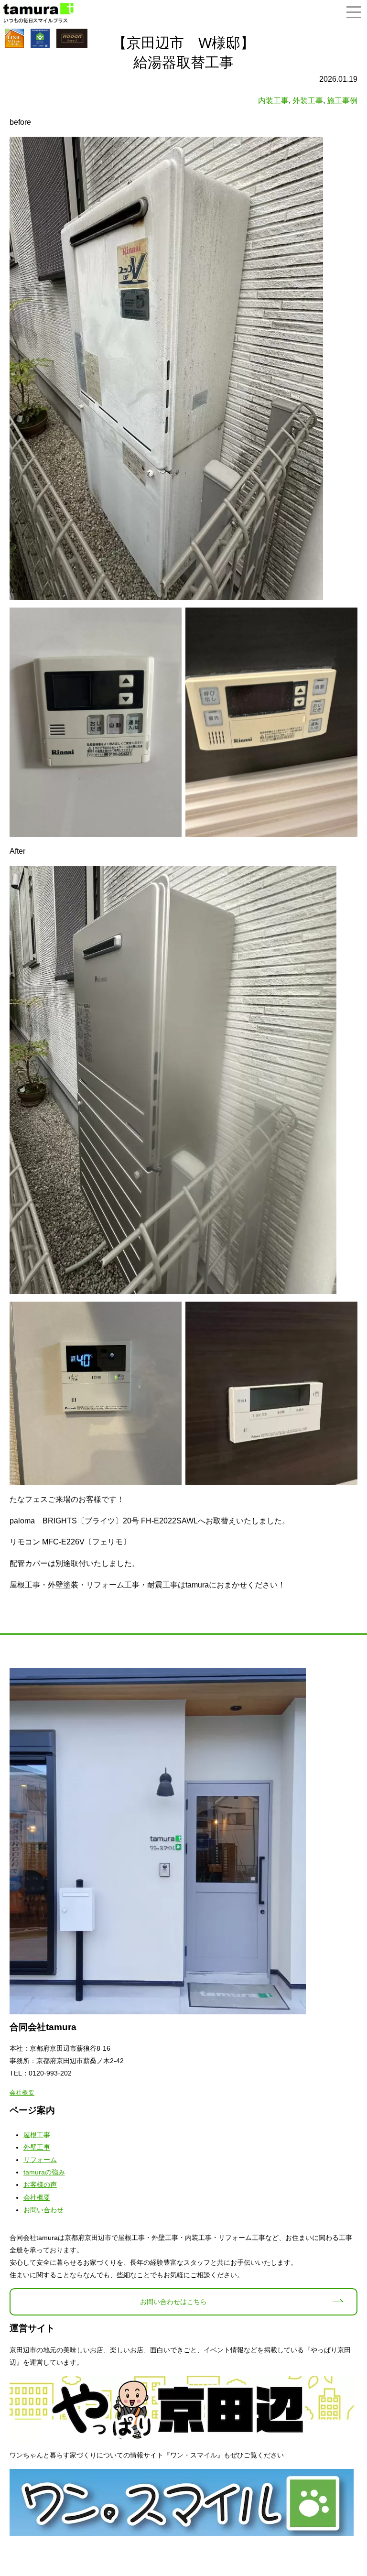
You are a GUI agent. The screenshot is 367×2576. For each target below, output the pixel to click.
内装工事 (273, 101)
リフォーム (40, 2160)
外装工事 (308, 101)
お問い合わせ (43, 2210)
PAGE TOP (350, 2489)
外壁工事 (37, 2147)
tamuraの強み (44, 2172)
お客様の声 (40, 2185)
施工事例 (342, 101)
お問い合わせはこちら (173, 2302)
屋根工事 (37, 2135)
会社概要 (22, 2092)
